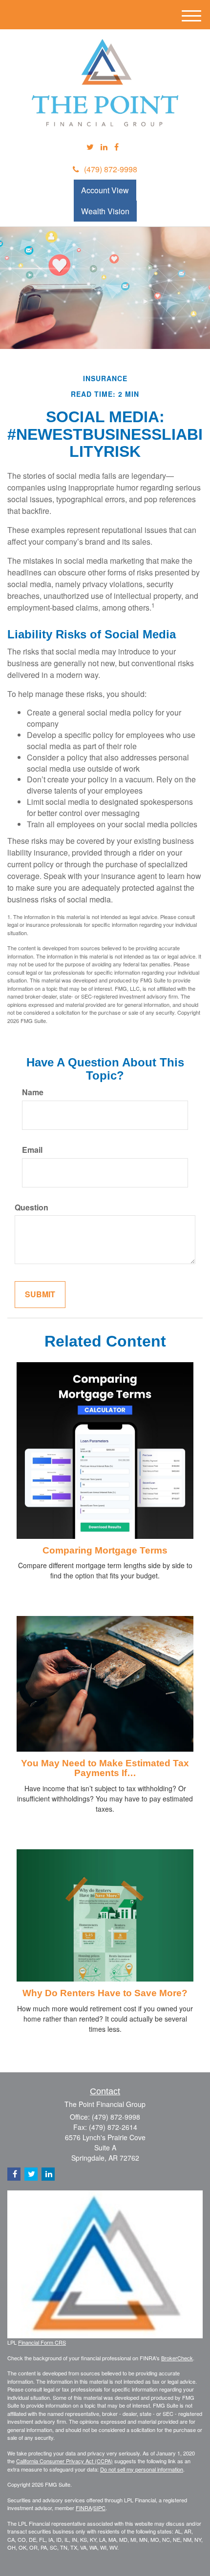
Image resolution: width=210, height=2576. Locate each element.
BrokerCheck (177, 2358)
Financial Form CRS (42, 2342)
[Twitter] (90, 147)
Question (31, 1207)
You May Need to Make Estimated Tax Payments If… (105, 1768)
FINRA (84, 2508)
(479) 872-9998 (111, 169)
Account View (105, 190)
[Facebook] (116, 147)
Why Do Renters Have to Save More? (105, 1993)
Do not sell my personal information (142, 2469)
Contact (105, 2091)
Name (33, 1092)
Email (32, 1150)
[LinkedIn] (104, 147)
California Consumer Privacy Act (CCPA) (64, 2461)
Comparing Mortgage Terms (105, 1550)
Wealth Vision (105, 211)
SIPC (99, 2508)
